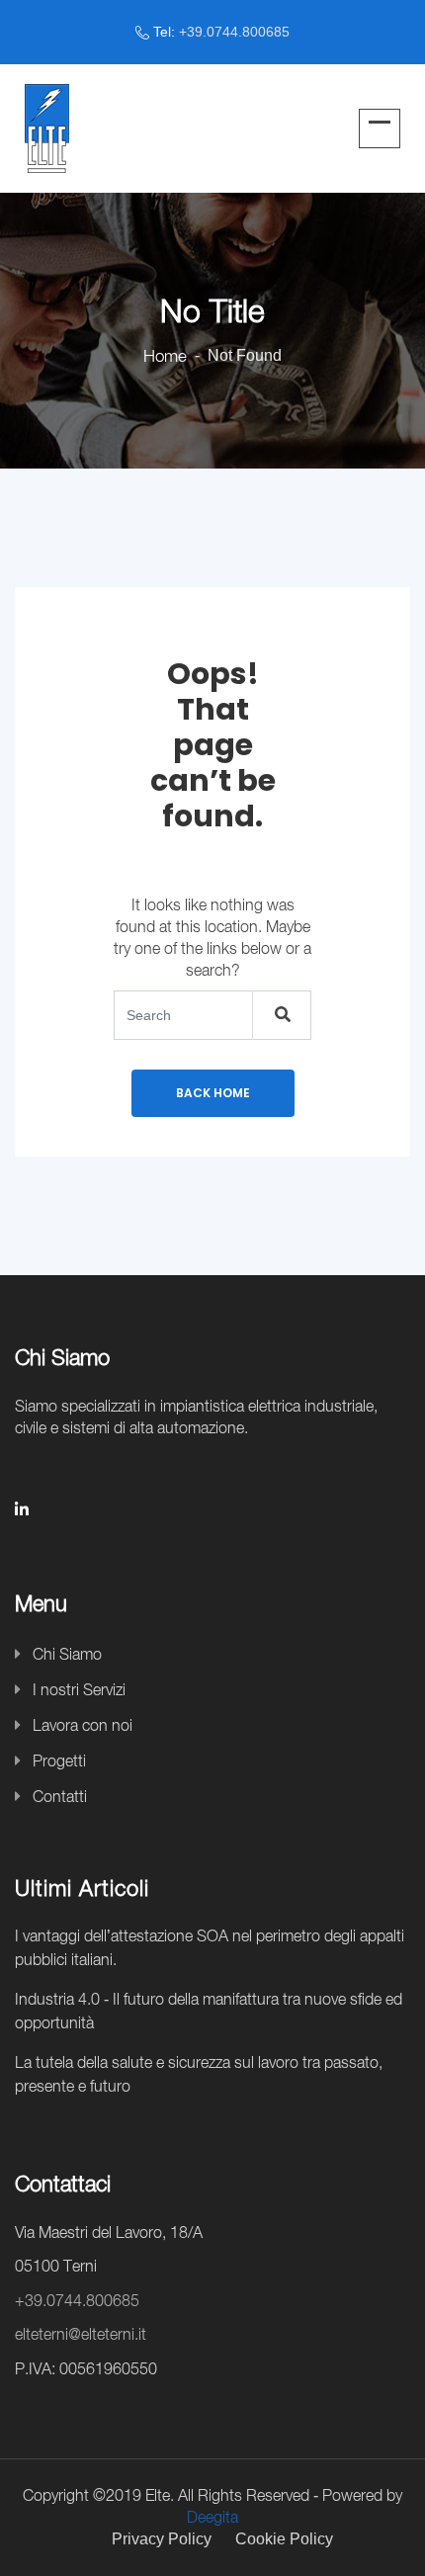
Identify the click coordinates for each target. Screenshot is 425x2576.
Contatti (60, 1796)
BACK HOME (213, 1093)
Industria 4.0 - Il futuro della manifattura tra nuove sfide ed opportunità (209, 2011)
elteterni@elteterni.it (81, 2334)
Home (165, 356)
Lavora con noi (83, 1725)
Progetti (59, 1760)
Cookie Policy (284, 2539)
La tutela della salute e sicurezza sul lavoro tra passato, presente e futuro (199, 2074)
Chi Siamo (67, 1654)
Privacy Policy (162, 2539)
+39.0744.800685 (234, 32)
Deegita (212, 2517)
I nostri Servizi (79, 1689)
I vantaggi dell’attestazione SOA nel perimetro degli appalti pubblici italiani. (210, 1947)
